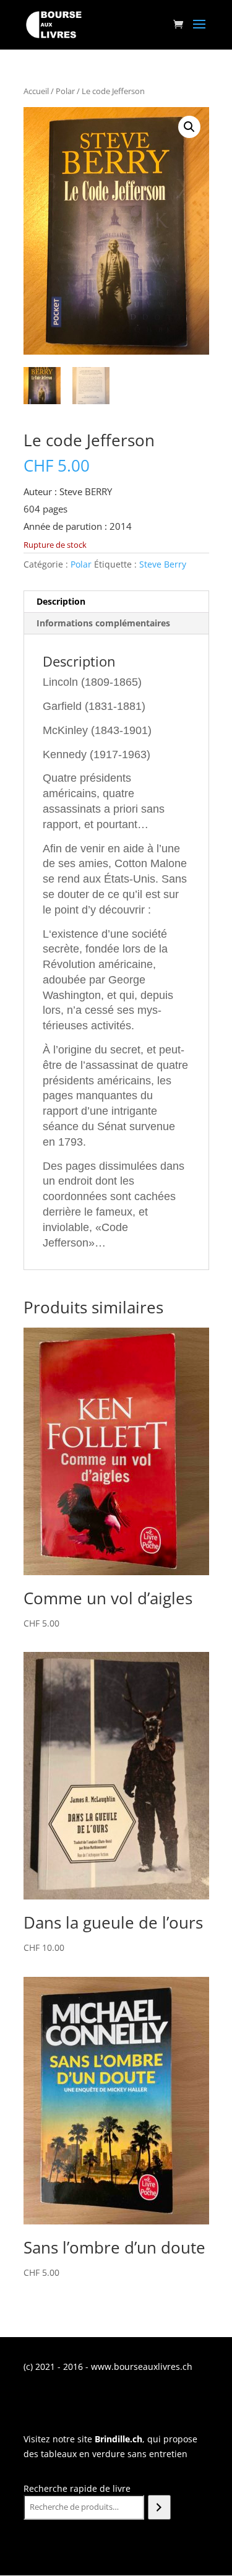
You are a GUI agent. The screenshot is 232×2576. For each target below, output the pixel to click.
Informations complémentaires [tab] (103, 623)
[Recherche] (159, 2507)
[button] (189, 127)
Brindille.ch (118, 2439)
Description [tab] (61, 601)
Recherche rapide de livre (77, 2488)
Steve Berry (163, 564)
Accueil (36, 91)
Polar (65, 91)
